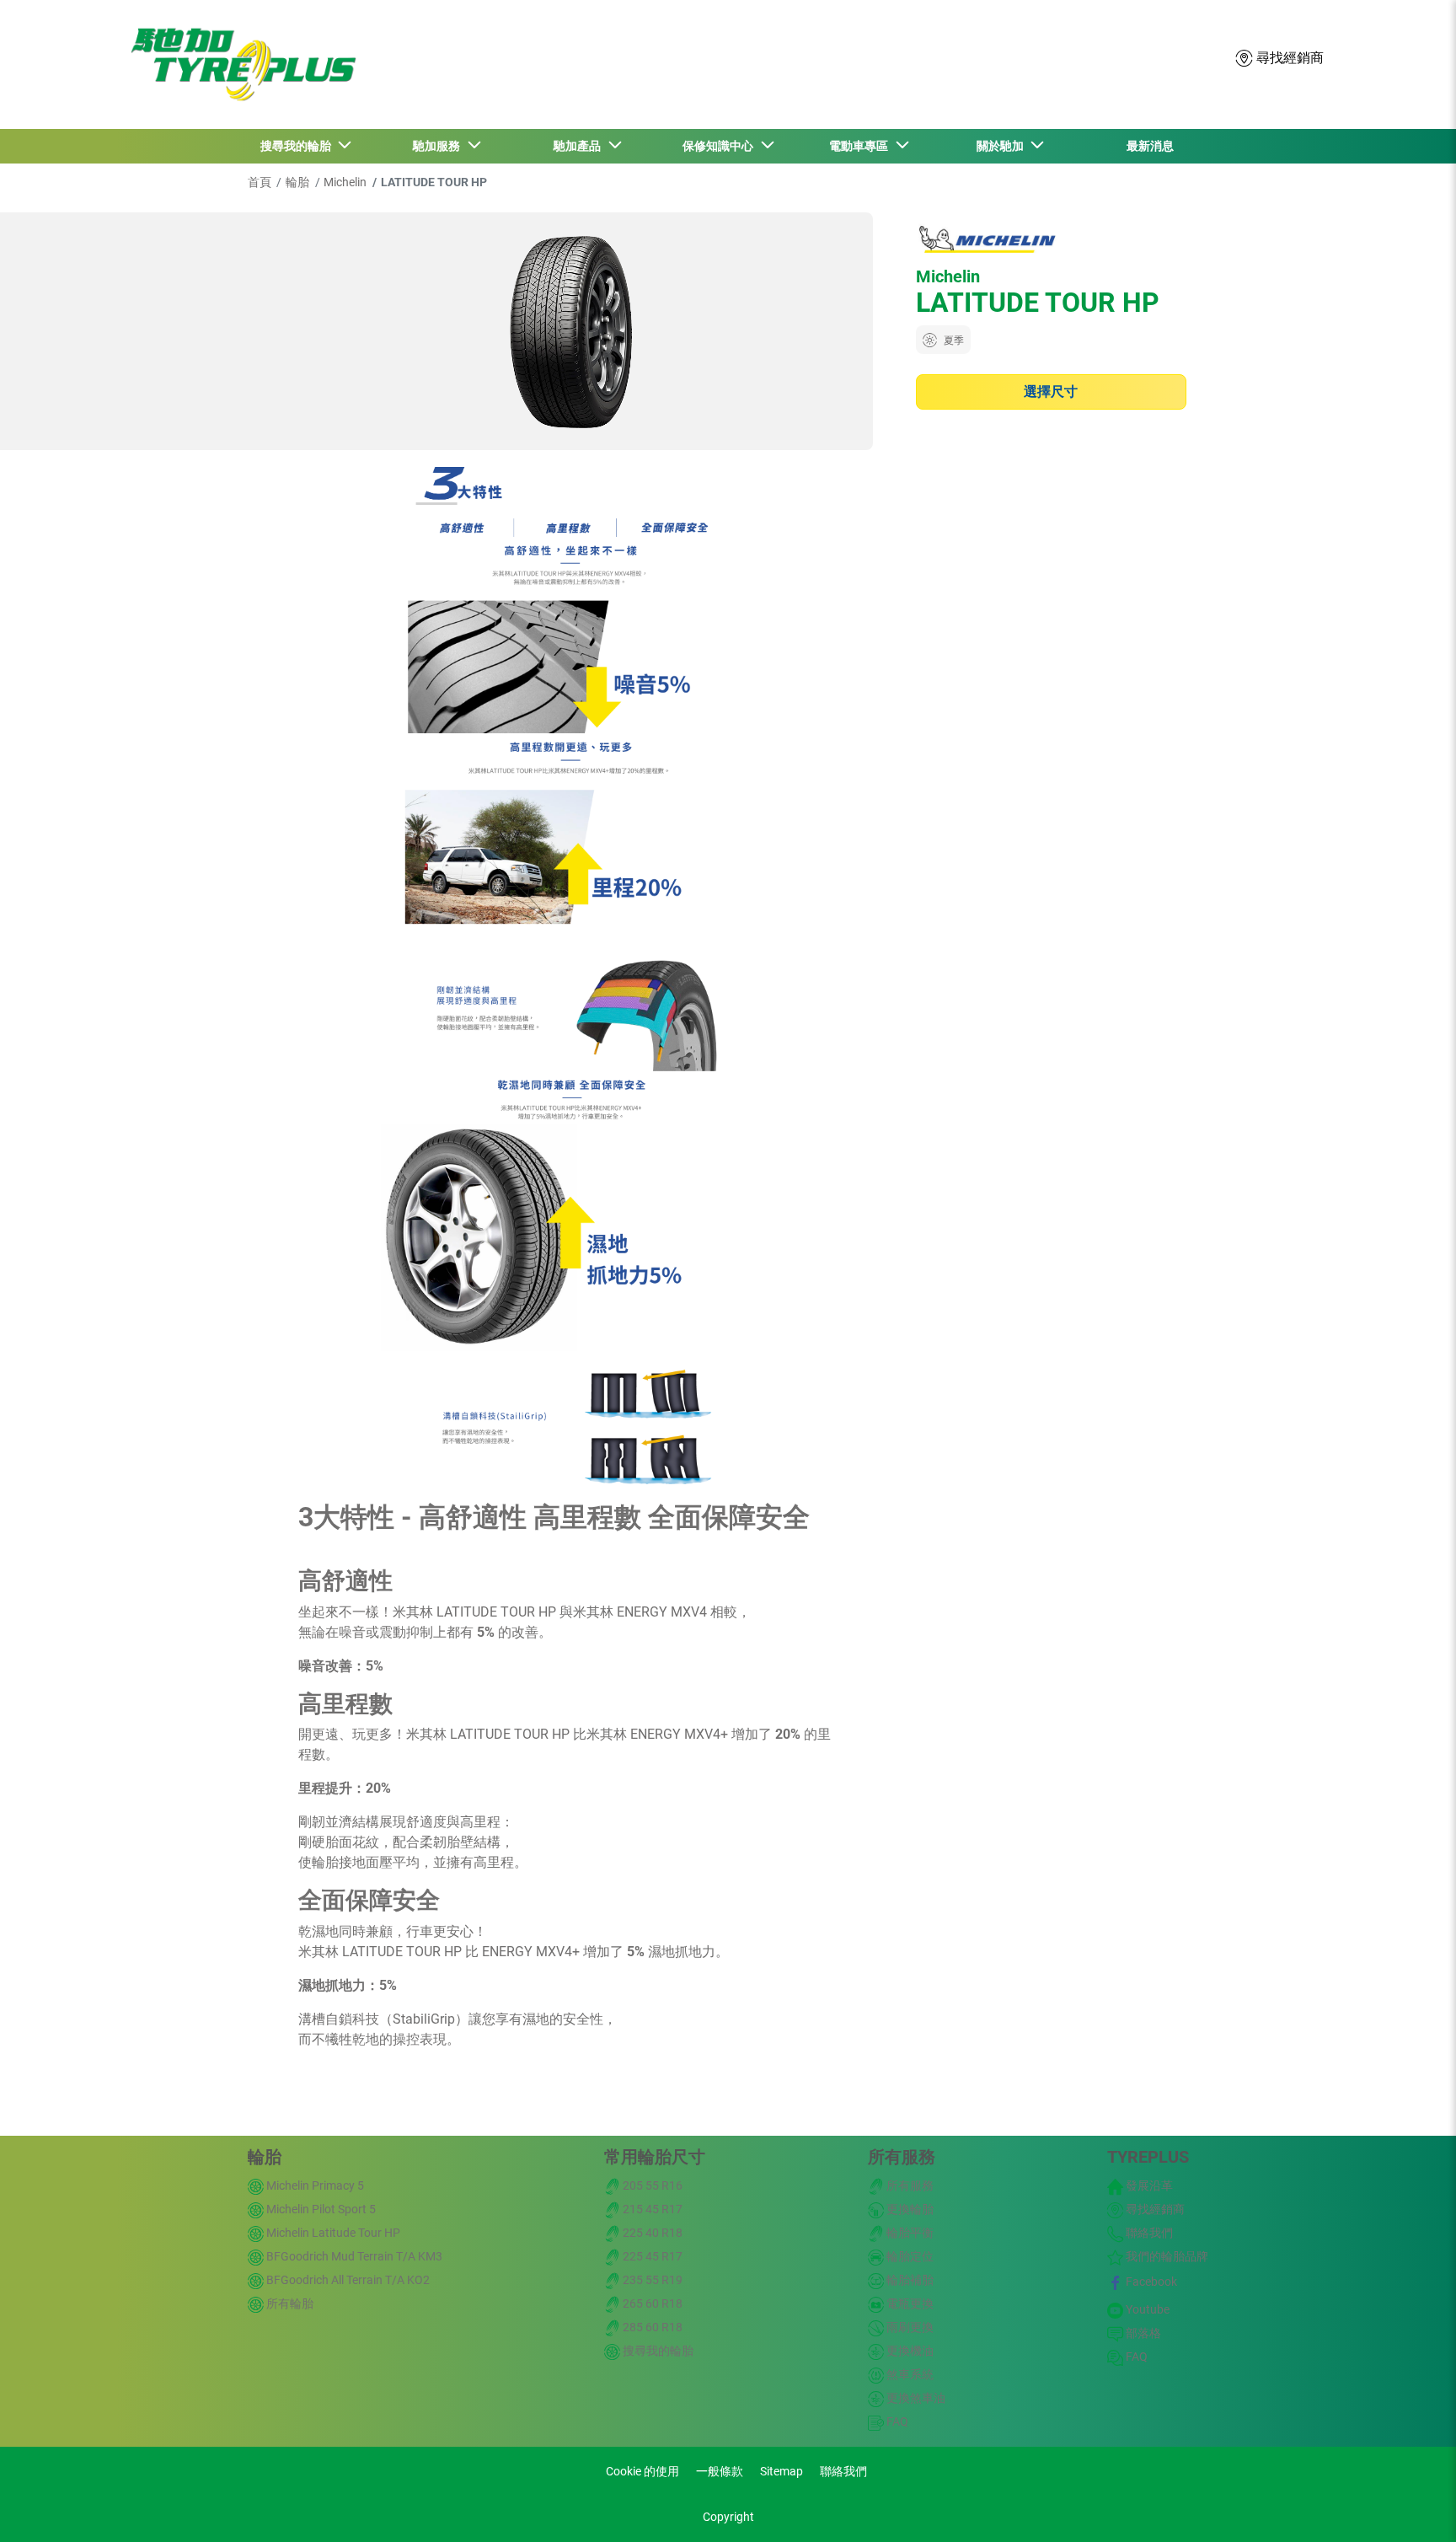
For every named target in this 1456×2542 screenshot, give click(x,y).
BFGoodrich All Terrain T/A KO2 (347, 2280)
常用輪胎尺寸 (655, 2157)
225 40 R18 (651, 2233)
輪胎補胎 (909, 2280)
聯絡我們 (1148, 2233)
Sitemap (782, 2471)
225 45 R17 (651, 2256)
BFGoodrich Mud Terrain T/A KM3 (353, 2256)
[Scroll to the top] (1412, 2506)
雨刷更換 (909, 2327)
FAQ (896, 2421)
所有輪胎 (289, 2303)
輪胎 (297, 182)
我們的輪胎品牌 (1166, 2256)
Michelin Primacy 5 (314, 2185)
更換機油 (909, 2351)
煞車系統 (909, 2374)
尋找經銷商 (1154, 2209)
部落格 (1142, 2333)
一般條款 (720, 2471)
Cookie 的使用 (642, 2471)
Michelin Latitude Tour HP (332, 2233)
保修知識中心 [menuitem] (720, 146)
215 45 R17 (651, 2209)
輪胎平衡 (909, 2233)
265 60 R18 (651, 2303)
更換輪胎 (909, 2209)
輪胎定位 (909, 2256)
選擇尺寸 (1051, 391)
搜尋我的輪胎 (657, 2351)
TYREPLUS (1148, 2157)
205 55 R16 (651, 2185)
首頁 (260, 182)
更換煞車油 (915, 2398)
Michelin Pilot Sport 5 (320, 2209)
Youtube (1146, 2309)
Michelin (345, 182)
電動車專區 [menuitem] (861, 146)
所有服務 (902, 2157)
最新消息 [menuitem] (1150, 146)
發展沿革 (1148, 2185)
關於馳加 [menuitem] (1003, 146)
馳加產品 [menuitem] (580, 146)
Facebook (1150, 2282)
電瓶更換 (909, 2303)
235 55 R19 (651, 2280)
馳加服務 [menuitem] (439, 146)
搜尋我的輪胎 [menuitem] (298, 146)
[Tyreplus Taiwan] (239, 64)
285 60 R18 (651, 2327)
